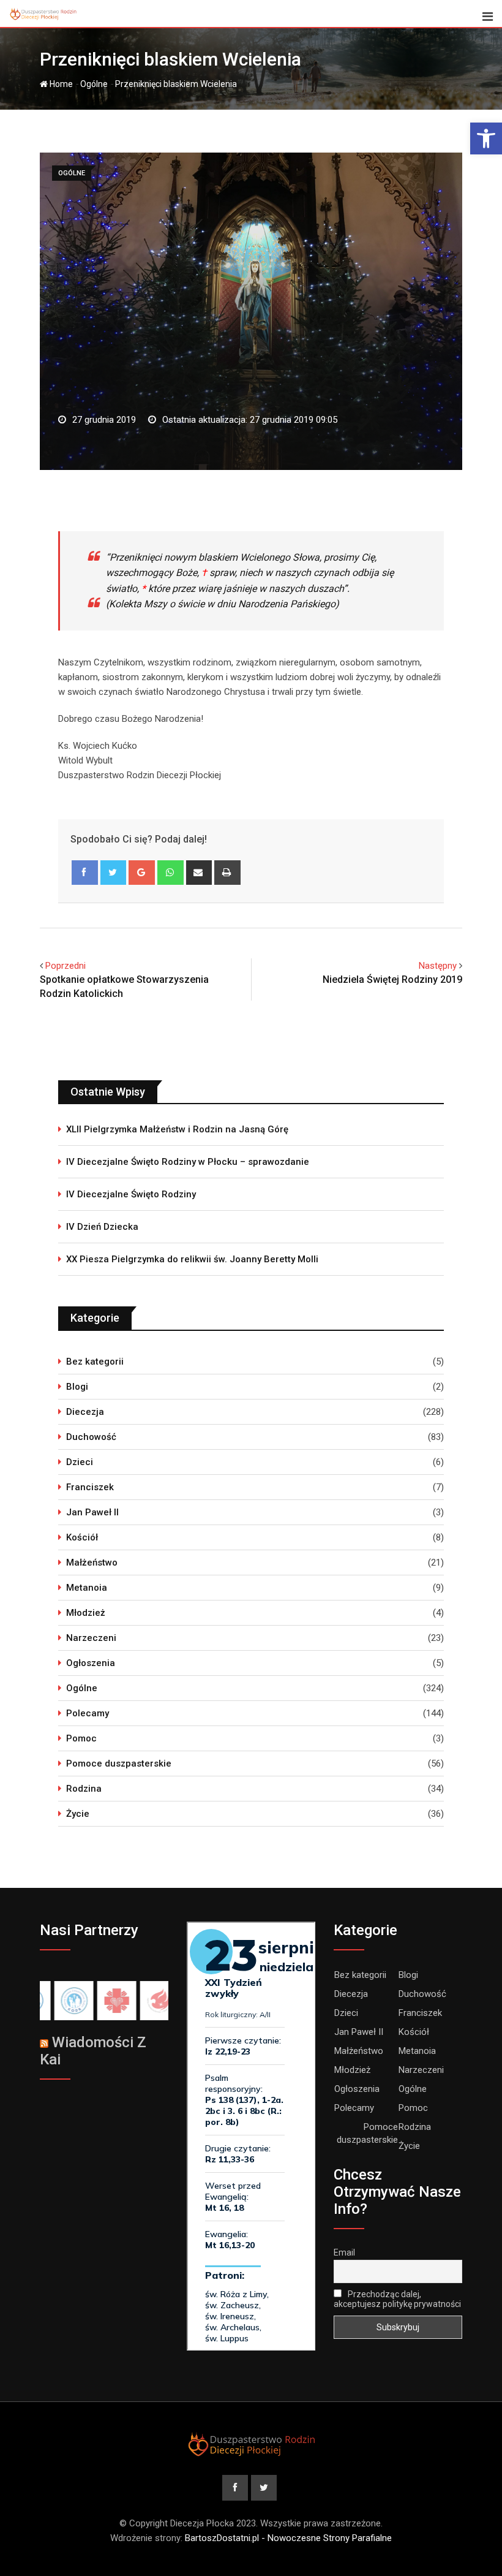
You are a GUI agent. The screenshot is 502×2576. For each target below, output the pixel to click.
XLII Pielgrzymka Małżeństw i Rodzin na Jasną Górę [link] (177, 1129)
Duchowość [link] (91, 1437)
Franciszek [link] (90, 1487)
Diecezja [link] (85, 1412)
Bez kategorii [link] (95, 1362)
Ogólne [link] (94, 84)
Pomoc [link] (81, 1738)
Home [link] (60, 84)
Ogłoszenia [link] (91, 1663)
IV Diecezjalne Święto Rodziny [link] (131, 1194)
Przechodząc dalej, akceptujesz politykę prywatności (397, 2299)
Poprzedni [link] (66, 966)
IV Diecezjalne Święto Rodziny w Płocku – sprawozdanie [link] (188, 1162)
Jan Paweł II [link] (92, 1512)
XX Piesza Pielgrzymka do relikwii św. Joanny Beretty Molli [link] (192, 1259)
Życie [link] (78, 1814)
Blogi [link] (77, 1387)
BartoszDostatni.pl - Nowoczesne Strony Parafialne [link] (288, 2538)
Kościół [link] (82, 1537)
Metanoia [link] (87, 1588)
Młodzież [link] (86, 1613)
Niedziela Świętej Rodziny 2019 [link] (392, 979)
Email (344, 2252)
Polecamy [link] (88, 1713)
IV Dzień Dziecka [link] (102, 1227)
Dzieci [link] (80, 1462)
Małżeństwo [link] (92, 1563)
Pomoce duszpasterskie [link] (119, 1763)
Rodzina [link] (84, 1789)
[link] (486, 138)
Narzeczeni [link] (91, 1638)
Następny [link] (438, 966)
